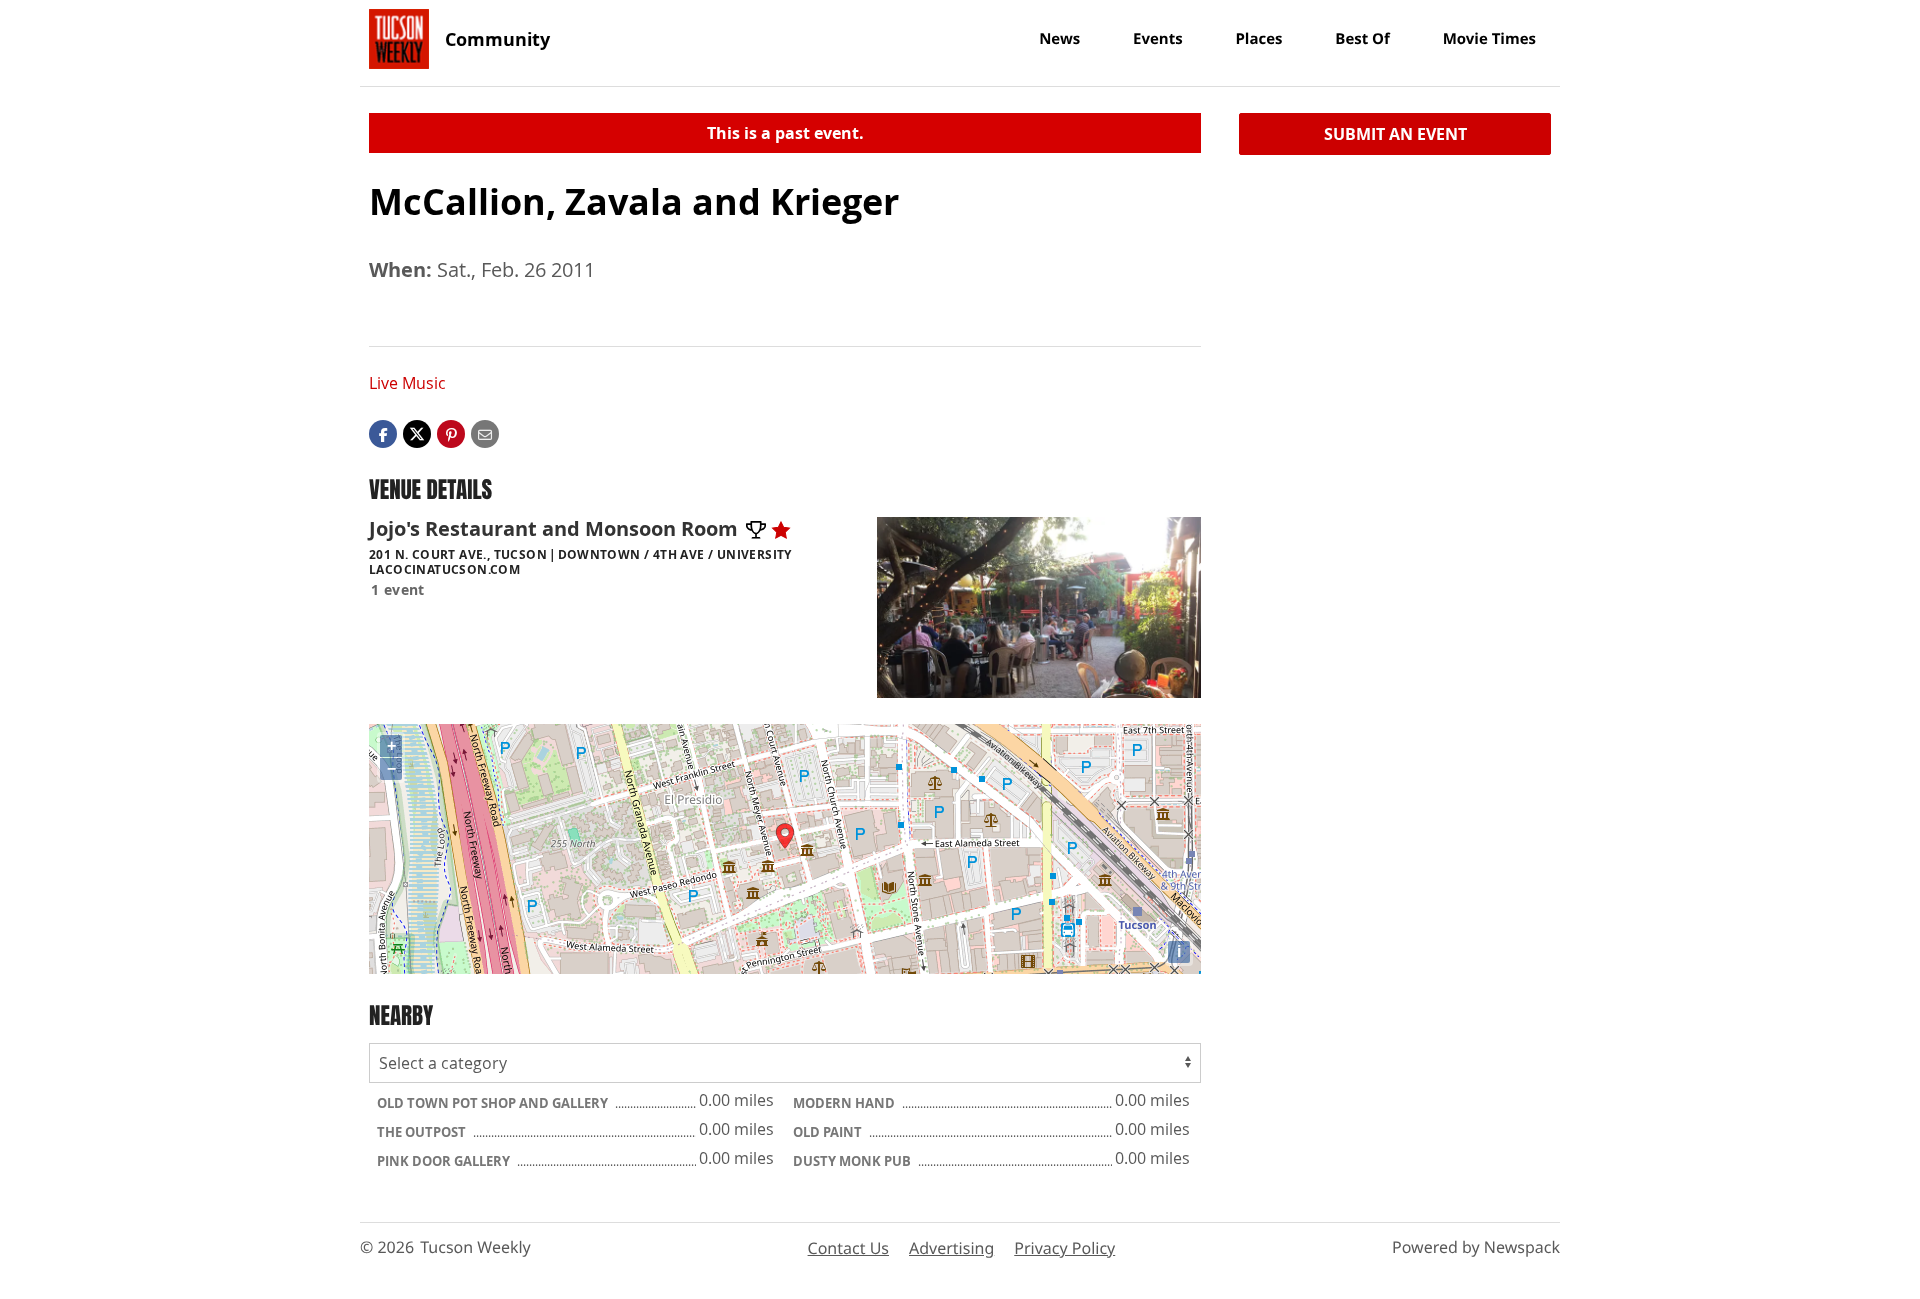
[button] (451, 433)
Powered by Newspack (1476, 1247)
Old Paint (829, 1132)
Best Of (1362, 39)
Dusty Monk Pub (853, 1161)
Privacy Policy (1064, 1248)
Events (1158, 39)
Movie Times (1489, 39)
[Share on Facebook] (383, 433)
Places (1258, 39)
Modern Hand (845, 1103)
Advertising (951, 1248)
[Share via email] (485, 433)
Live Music (407, 383)
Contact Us (848, 1248)
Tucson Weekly (475, 1247)
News (1059, 39)
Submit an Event (1395, 134)
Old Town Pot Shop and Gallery (494, 1103)
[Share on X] (417, 433)
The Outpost (423, 1132)
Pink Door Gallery (445, 1161)
